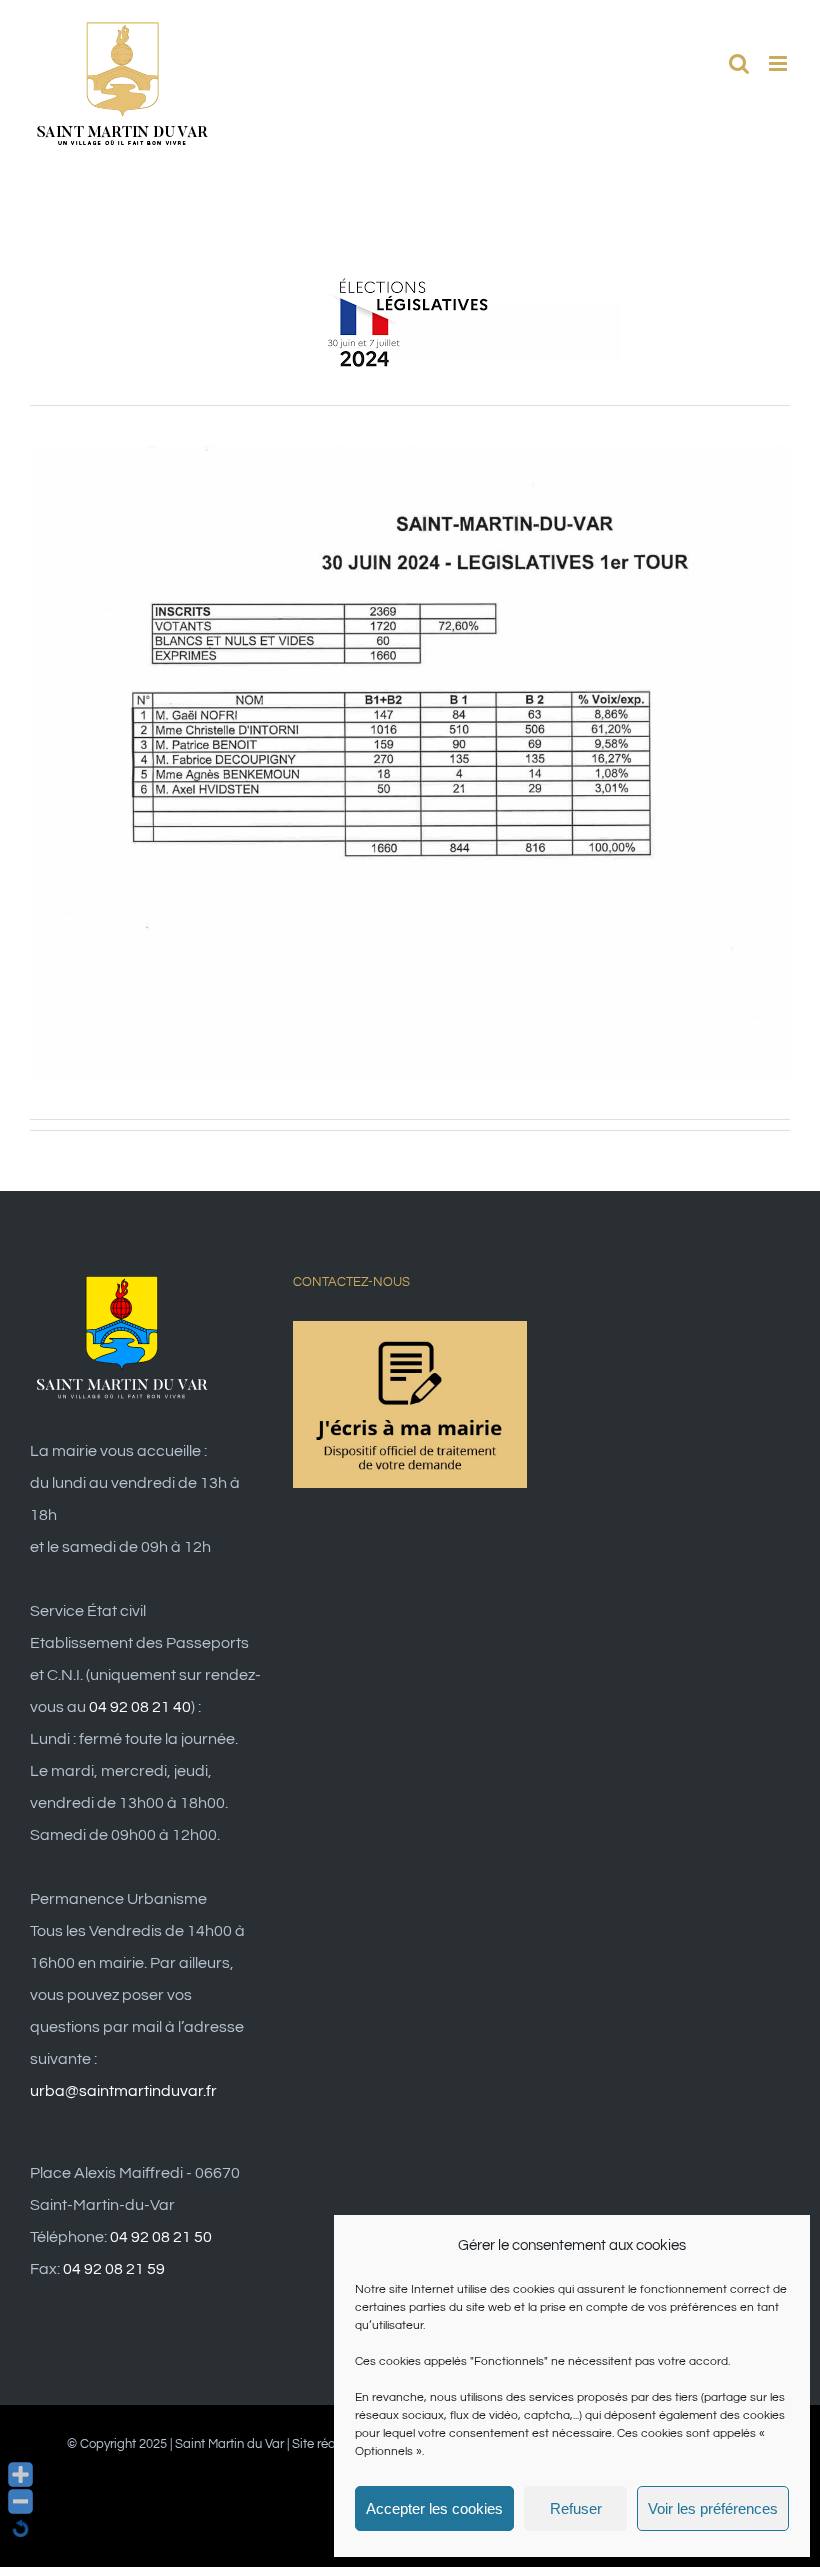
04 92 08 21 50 (161, 2237)
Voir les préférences (713, 2508)
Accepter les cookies (434, 2508)
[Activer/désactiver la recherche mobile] (739, 63)
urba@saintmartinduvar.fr (123, 2091)
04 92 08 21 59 (114, 2269)
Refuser (576, 2508)
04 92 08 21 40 (140, 1707)
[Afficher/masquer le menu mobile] (779, 63)
